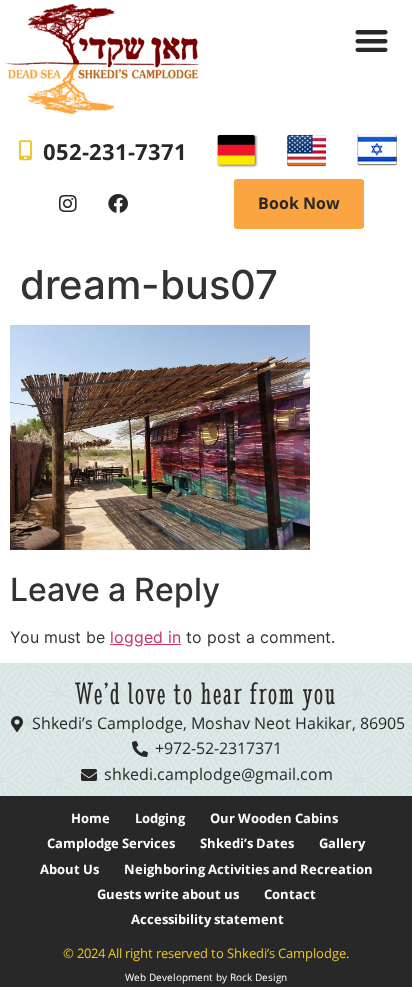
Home (90, 818)
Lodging (160, 818)
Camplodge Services (111, 843)
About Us (69, 869)
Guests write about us (168, 894)
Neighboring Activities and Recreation (248, 869)
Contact (290, 894)
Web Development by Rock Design (206, 977)
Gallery (342, 843)
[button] (371, 40)
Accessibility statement (207, 919)
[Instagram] (68, 204)
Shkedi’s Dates (247, 843)
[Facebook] (118, 204)
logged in (145, 637)
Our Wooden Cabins (274, 818)
